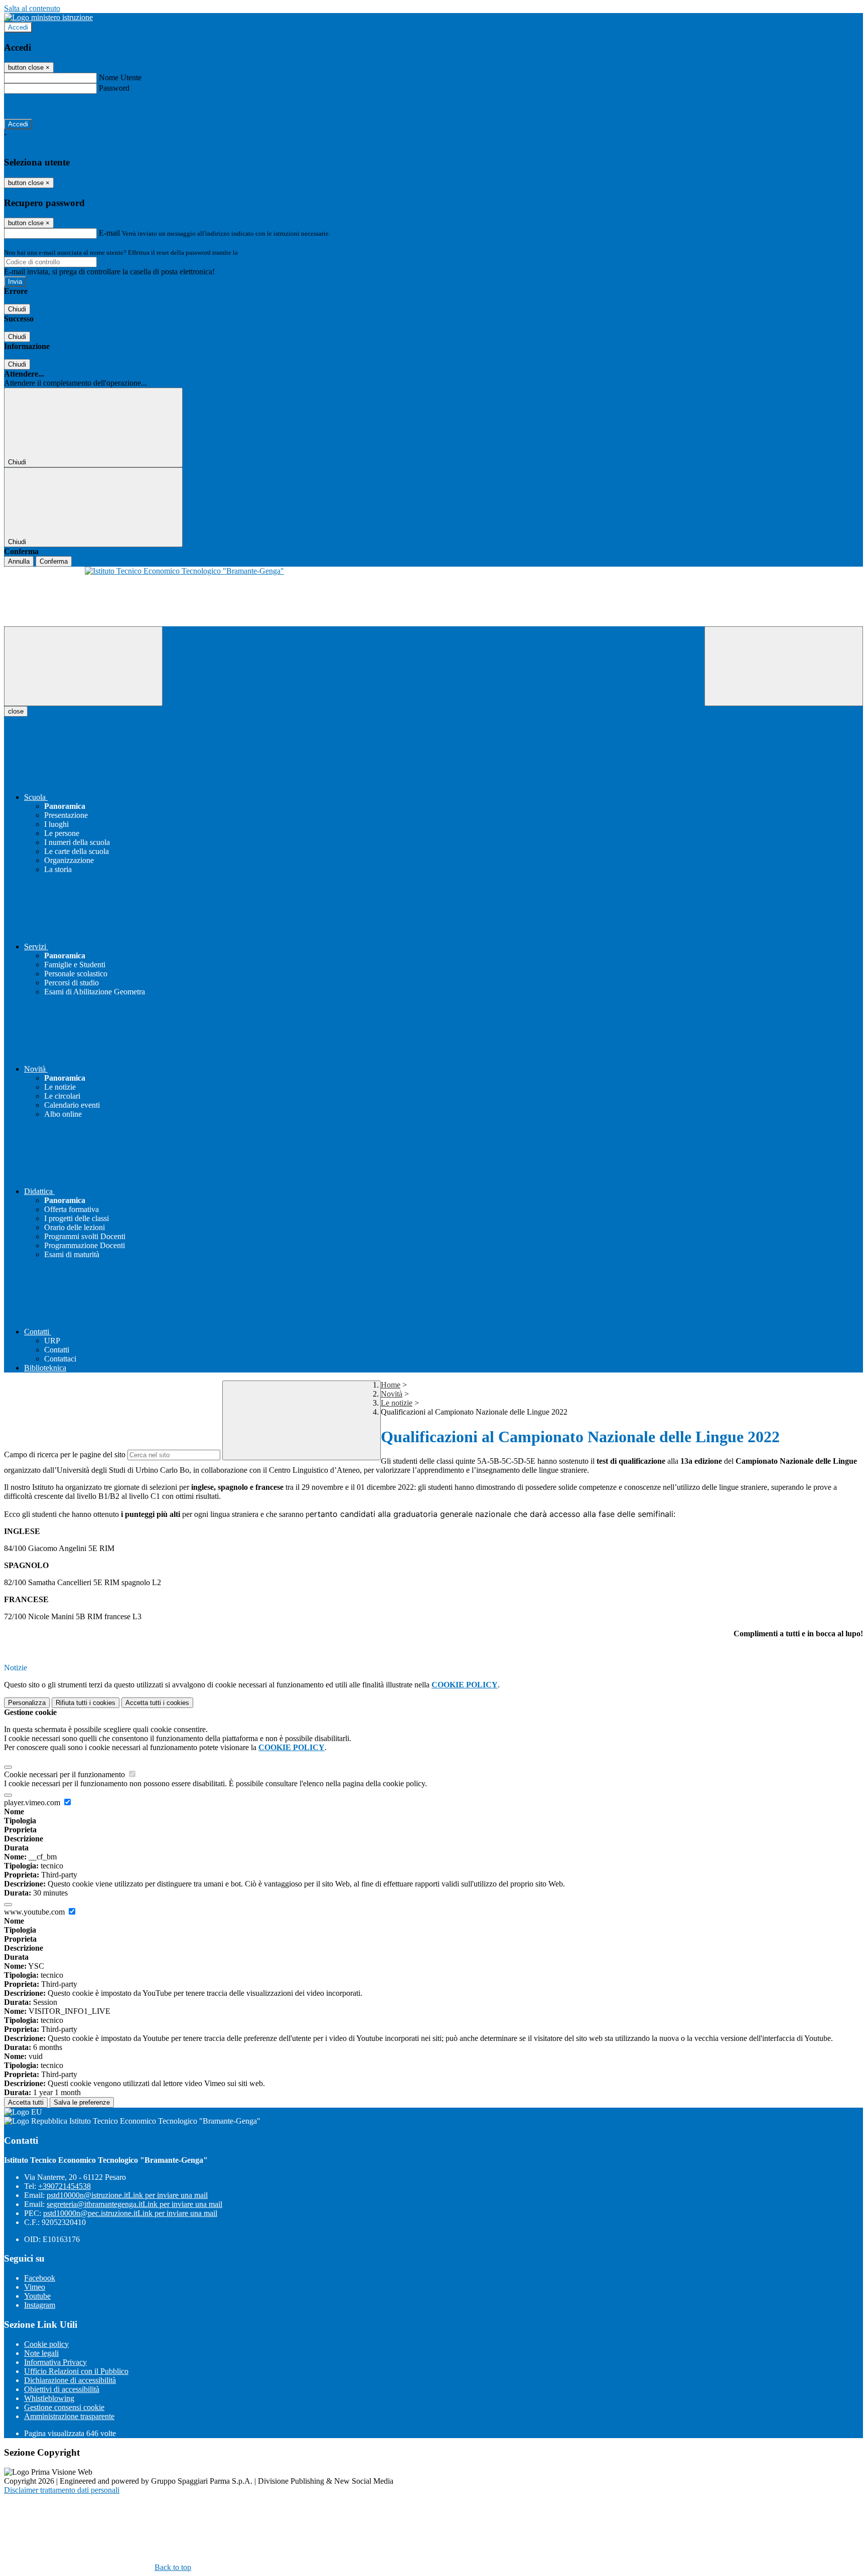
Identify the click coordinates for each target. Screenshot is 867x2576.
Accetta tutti (157, 1703)
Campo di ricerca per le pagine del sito (65, 1454)
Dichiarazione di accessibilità (70, 2380)
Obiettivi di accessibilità (62, 2389)
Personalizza (27, 1703)
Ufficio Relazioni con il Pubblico (76, 2371)
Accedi (18, 27)
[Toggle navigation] (83, 666)
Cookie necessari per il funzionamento (65, 1774)
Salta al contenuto (32, 8)
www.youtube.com (35, 1912)
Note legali (41, 2353)
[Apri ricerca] (784, 666)
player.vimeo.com (33, 1802)
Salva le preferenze (82, 2102)
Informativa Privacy (55, 2362)
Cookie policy (46, 2344)
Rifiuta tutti (86, 1703)
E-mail (109, 233)
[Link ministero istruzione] (48, 17)
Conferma (54, 561)
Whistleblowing (49, 2398)
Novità (392, 1394)
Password (114, 88)
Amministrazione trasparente (69, 2416)
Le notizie (397, 1403)
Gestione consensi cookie (64, 2407)
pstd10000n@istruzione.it (127, 2195)
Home (391, 1385)
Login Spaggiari (261, 252)
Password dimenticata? (40, 106)
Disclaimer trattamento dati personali (62, 2490)
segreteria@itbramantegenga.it (134, 2204)
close (16, 711)
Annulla (19, 561)
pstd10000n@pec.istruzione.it (130, 2213)
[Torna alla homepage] (434, 596)
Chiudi (17, 309)
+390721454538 (64, 2186)
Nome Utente (120, 77)
